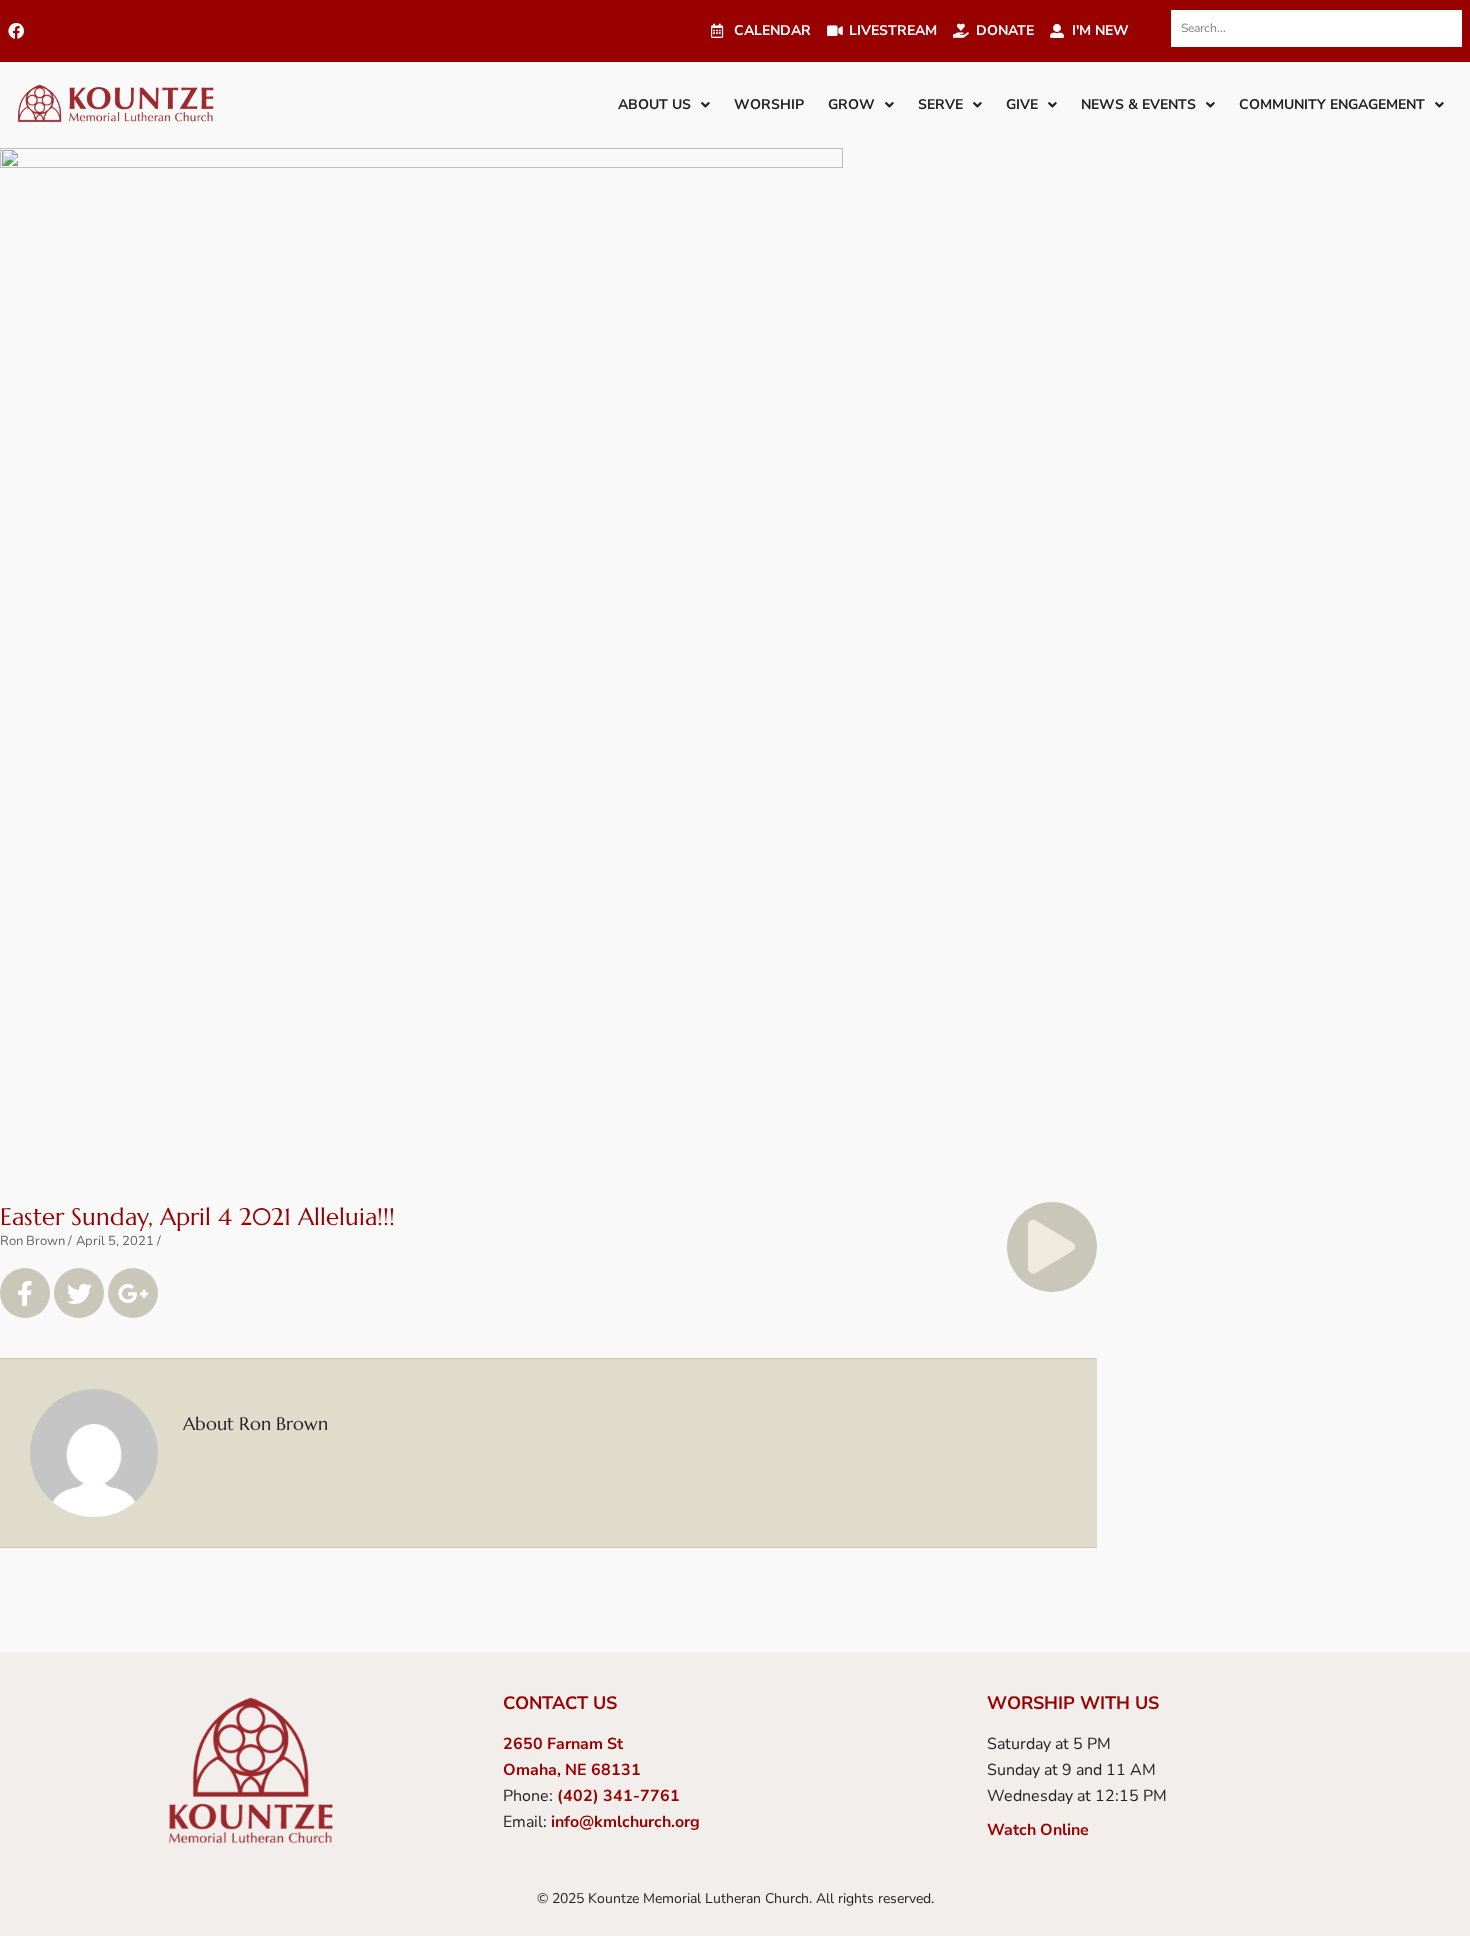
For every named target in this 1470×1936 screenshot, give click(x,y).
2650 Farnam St (563, 1744)
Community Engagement (1332, 104)
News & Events (1138, 104)
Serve (940, 104)
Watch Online (1038, 1830)
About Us (654, 104)
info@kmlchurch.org (625, 1822)
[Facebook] (16, 31)
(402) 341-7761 (618, 1796)
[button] (664, 105)
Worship (769, 104)
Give (1022, 104)
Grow (851, 104)
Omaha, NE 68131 (572, 1770)
